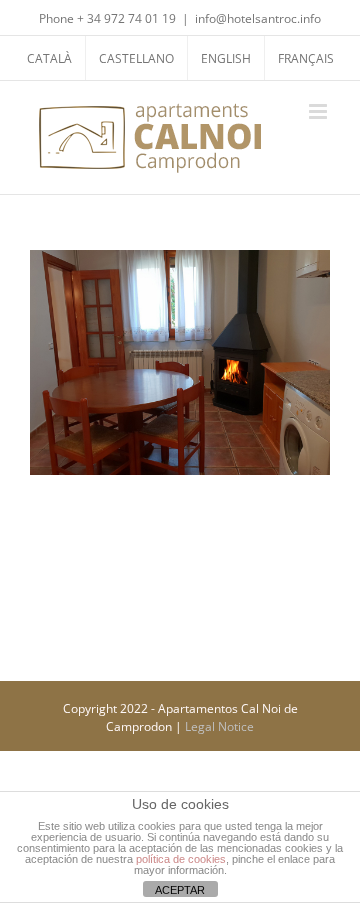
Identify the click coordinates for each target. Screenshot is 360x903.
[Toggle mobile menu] (319, 111)
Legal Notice (219, 726)
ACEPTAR (180, 890)
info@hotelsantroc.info (258, 18)
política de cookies (181, 859)
